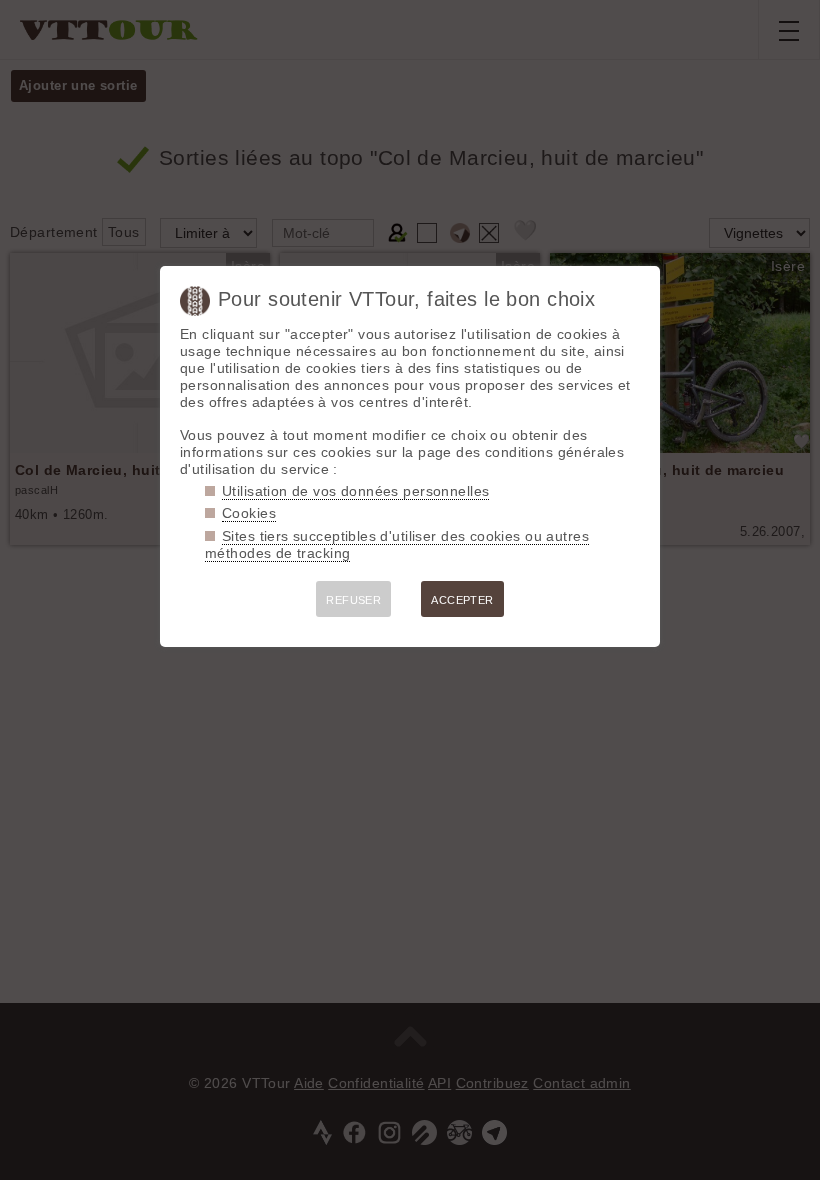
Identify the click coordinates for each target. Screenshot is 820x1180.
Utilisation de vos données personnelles (355, 491)
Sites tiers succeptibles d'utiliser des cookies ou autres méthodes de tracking (397, 544)
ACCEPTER (462, 600)
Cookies (249, 513)
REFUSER (353, 600)
